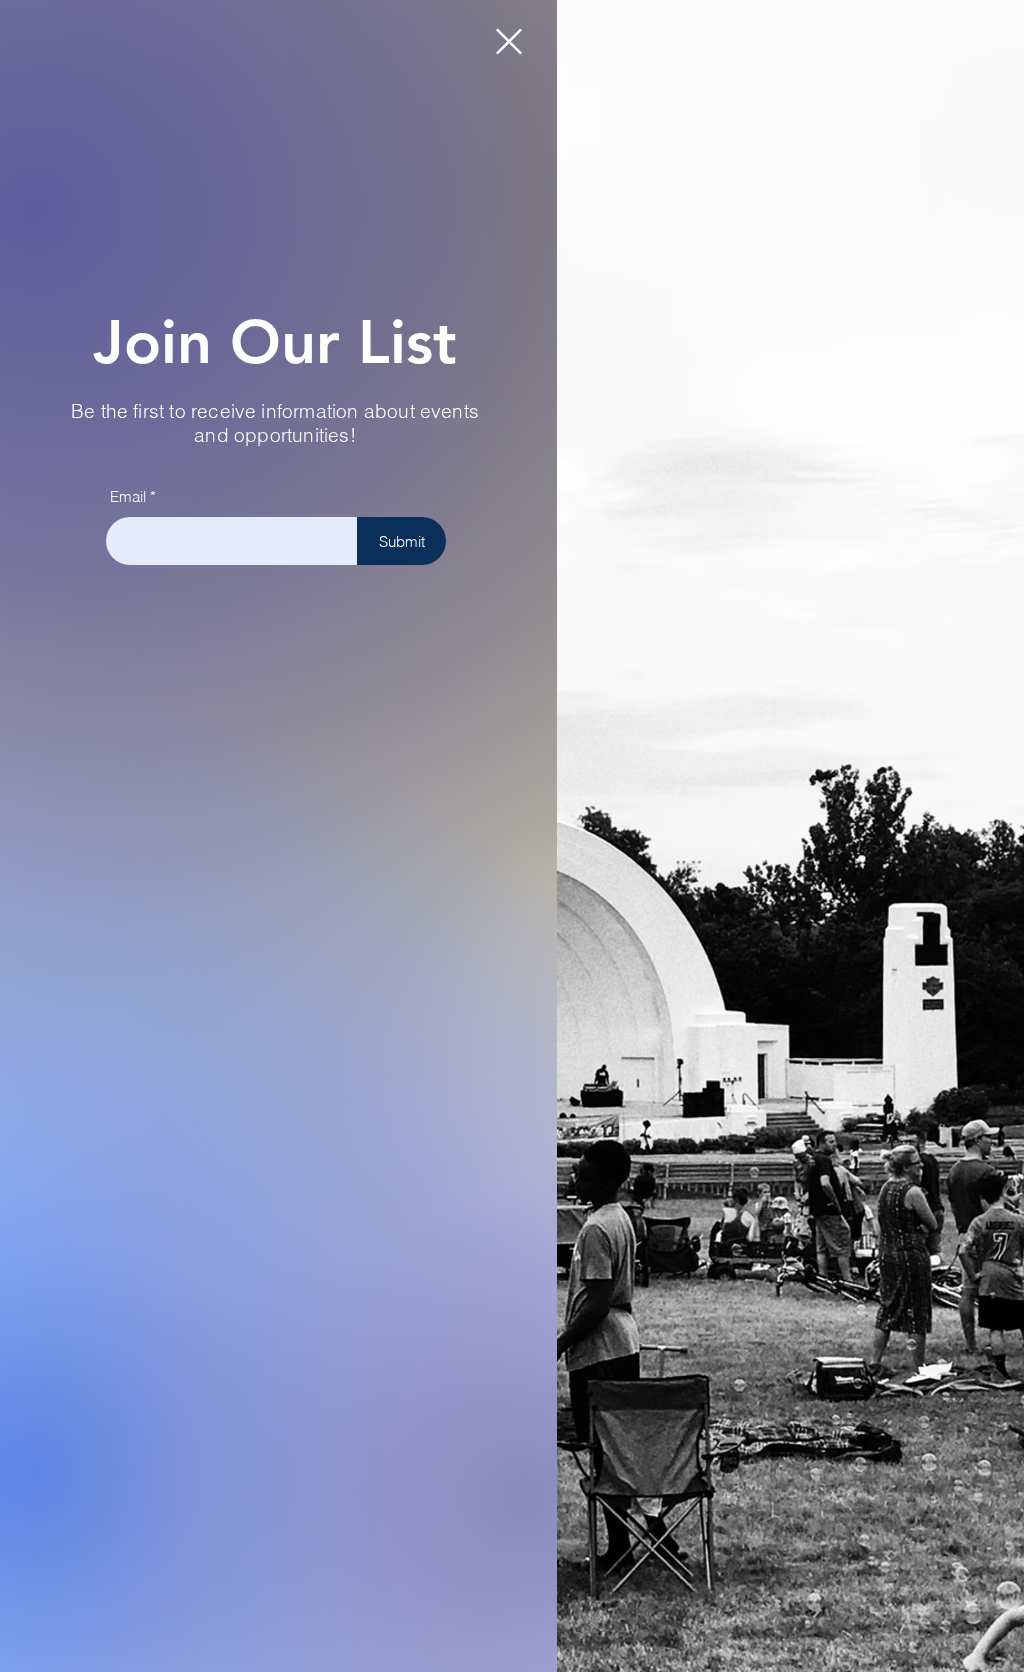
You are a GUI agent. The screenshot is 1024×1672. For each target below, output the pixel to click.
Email (128, 496)
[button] (509, 41)
